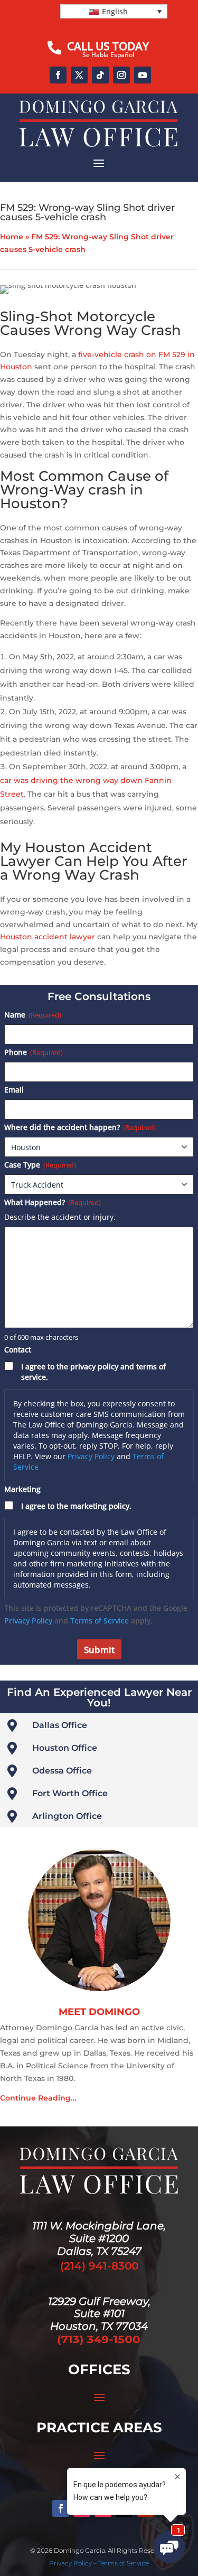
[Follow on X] (79, 75)
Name (33, 1015)
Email (14, 1090)
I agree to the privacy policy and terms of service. (93, 1372)
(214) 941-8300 (99, 2266)
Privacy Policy (91, 1456)
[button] (114, 11)
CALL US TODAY (108, 46)
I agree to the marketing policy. (76, 1506)
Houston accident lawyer (48, 937)
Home (12, 237)
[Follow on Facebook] (58, 75)
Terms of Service (100, 1621)
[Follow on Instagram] (121, 75)
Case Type (40, 1165)
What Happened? (53, 1202)
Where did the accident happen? (80, 1127)
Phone (34, 1052)
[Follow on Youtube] (143, 75)
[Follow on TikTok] (100, 75)
